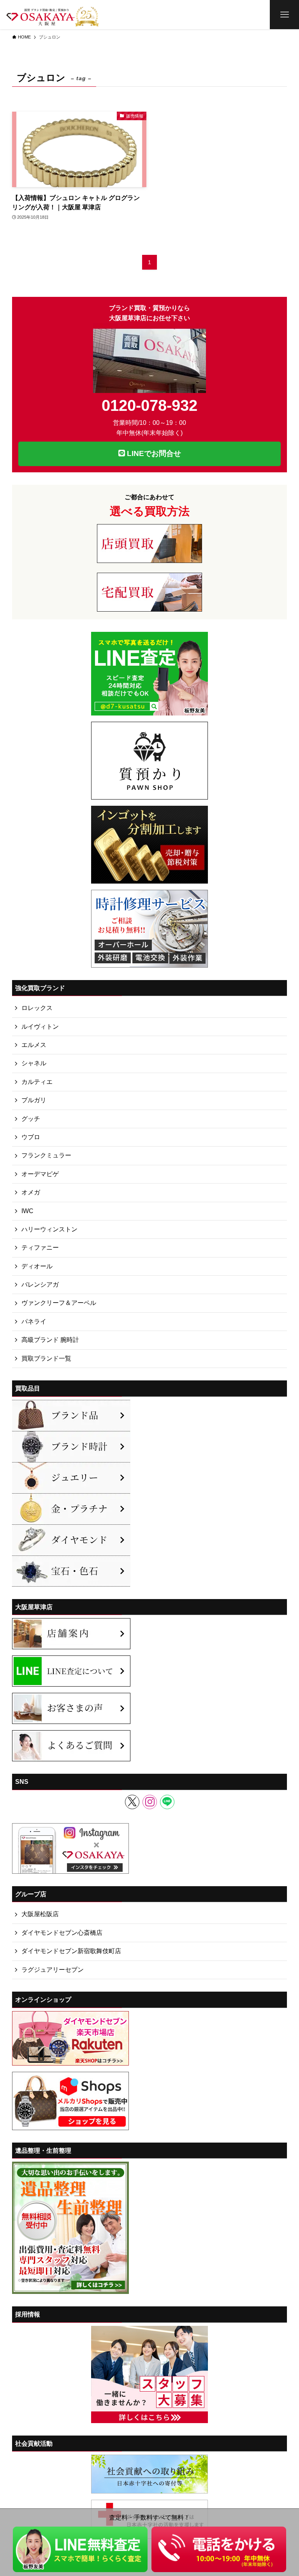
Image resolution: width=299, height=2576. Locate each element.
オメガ (31, 1192)
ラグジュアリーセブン (53, 1970)
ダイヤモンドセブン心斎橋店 (62, 1933)
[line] (167, 1802)
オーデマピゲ (40, 1174)
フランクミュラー (46, 1155)
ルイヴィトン (40, 1027)
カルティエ (37, 1082)
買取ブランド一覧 (46, 1358)
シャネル (34, 1063)
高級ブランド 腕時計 (50, 1340)
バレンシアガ (40, 1284)
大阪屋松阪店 (40, 1914)
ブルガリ (34, 1100)
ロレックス (37, 1008)
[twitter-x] (132, 1802)
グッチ (31, 1119)
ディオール (37, 1266)
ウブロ (31, 1137)
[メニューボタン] (284, 15)
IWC (27, 1211)
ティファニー (40, 1248)
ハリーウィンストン (49, 1229)
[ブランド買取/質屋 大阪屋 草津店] (53, 15)
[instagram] (150, 1802)
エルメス (34, 1045)
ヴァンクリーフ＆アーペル (59, 1303)
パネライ (34, 1321)
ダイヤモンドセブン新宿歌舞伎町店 (71, 1951)
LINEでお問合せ (153, 453)
